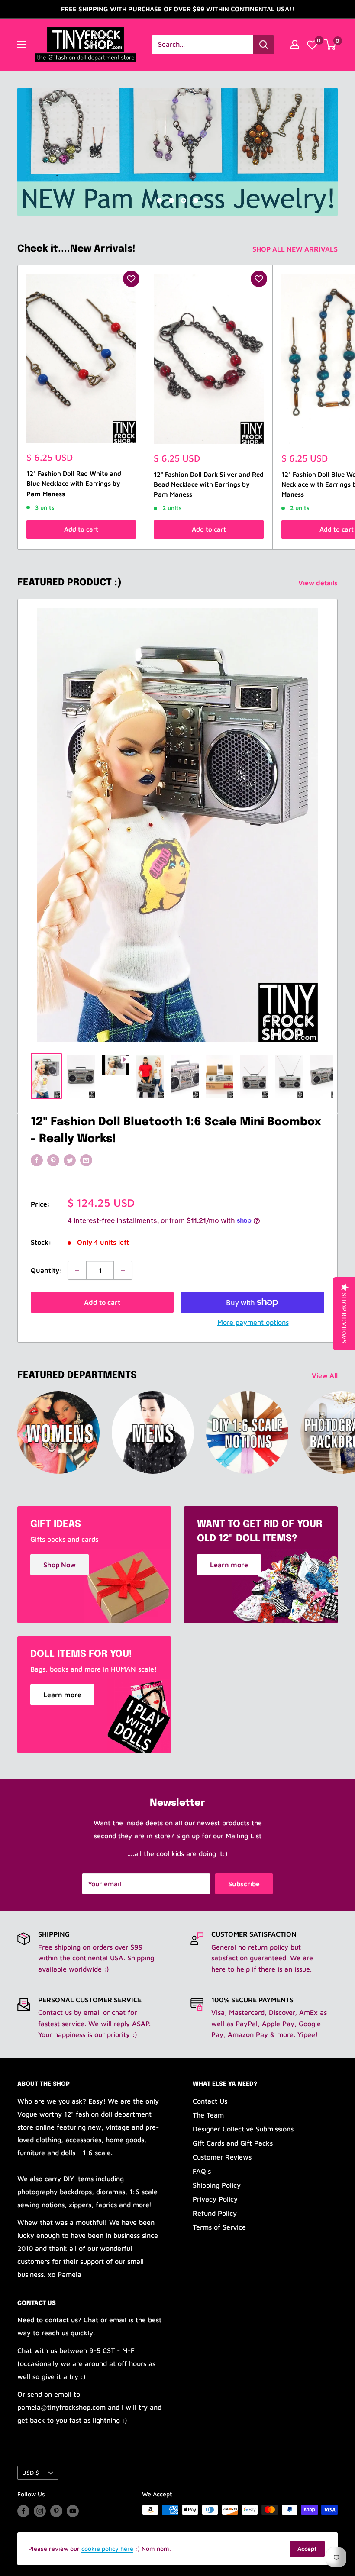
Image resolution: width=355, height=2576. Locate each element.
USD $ (31, 2473)
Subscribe (244, 1884)
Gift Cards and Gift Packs (233, 2143)
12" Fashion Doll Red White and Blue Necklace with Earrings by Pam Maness (74, 484)
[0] (312, 45)
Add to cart (81, 529)
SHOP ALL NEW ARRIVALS (296, 249)
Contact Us (210, 2101)
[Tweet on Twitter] (70, 1160)
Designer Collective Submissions (243, 2129)
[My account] (295, 45)
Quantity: (47, 1270)
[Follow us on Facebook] (23, 2511)
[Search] (264, 45)
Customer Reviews (222, 2157)
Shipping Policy (217, 2185)
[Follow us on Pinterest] (56, 2511)
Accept (307, 2549)
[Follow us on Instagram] (40, 2511)
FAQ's (202, 2171)
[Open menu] (22, 45)
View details (319, 583)
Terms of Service (219, 2227)
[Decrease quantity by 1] (77, 1270)
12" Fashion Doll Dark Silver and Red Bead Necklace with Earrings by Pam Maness (209, 484)
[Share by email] (86, 1160)
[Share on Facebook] (37, 1160)
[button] (131, 279)
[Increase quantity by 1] (123, 1270)
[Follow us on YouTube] (73, 2511)
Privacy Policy (215, 2199)
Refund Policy (215, 2213)
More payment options (253, 1322)
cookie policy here (107, 2549)
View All (326, 1375)
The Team (208, 2115)
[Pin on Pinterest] (53, 1160)
